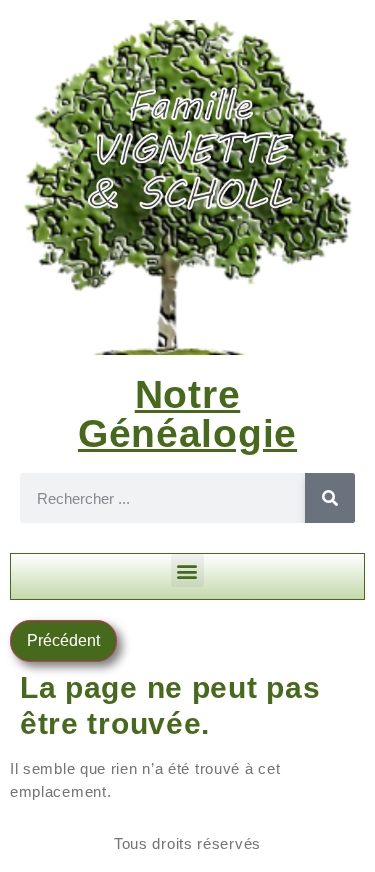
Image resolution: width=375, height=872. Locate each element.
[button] (188, 570)
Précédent (63, 640)
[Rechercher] (330, 498)
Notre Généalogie (187, 414)
